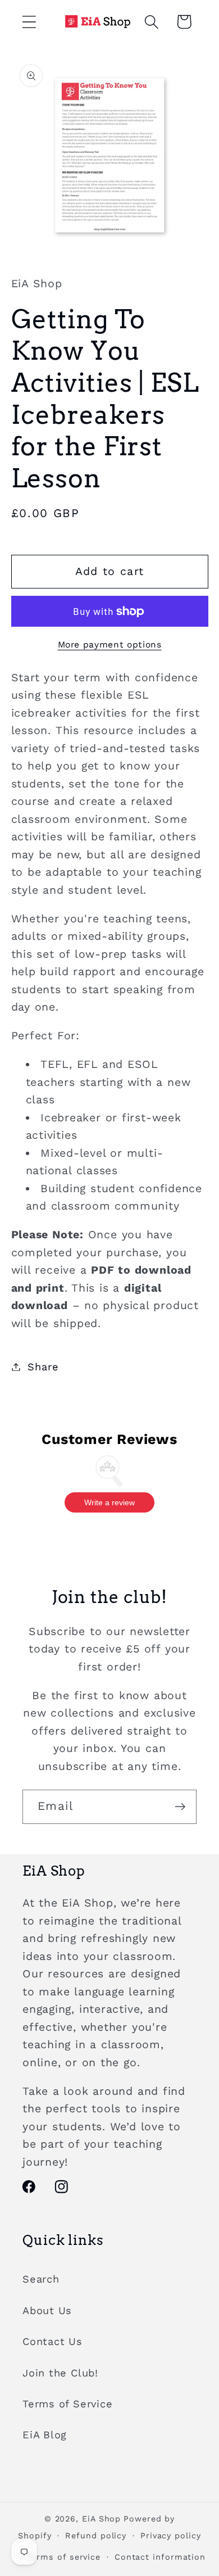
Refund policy (96, 2536)
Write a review (109, 1502)
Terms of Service (67, 2404)
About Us (47, 2310)
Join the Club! (60, 2373)
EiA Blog (45, 2435)
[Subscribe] (180, 1807)
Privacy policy (171, 2536)
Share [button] (43, 1367)
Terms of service (64, 2557)
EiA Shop (101, 2519)
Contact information (160, 2557)
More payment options (110, 644)
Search (41, 2279)
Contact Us (53, 2341)
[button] (29, 22)
